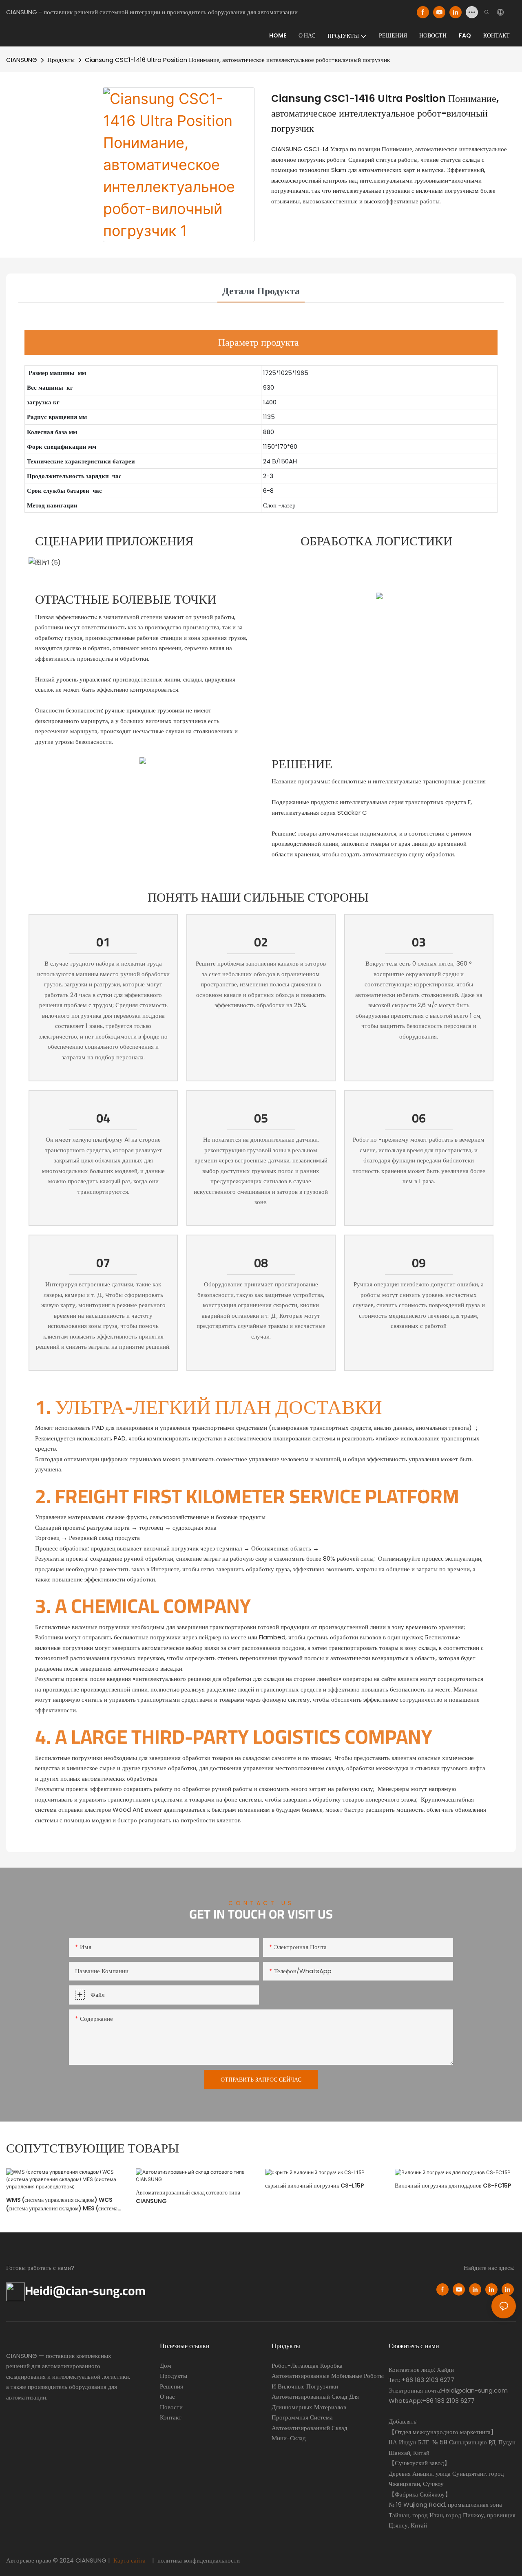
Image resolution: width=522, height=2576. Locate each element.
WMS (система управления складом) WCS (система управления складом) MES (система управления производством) (62, 2204)
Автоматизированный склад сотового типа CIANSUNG (188, 2197)
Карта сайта (129, 2560)
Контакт (171, 2417)
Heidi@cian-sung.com (85, 2291)
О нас (167, 2396)
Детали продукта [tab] (261, 291)
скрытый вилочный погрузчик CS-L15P (315, 2186)
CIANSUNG (22, 60)
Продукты (61, 60)
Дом (166, 2365)
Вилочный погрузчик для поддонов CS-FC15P (453, 2186)
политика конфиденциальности (198, 2560)
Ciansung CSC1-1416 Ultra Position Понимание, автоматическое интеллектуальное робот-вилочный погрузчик (237, 60)
